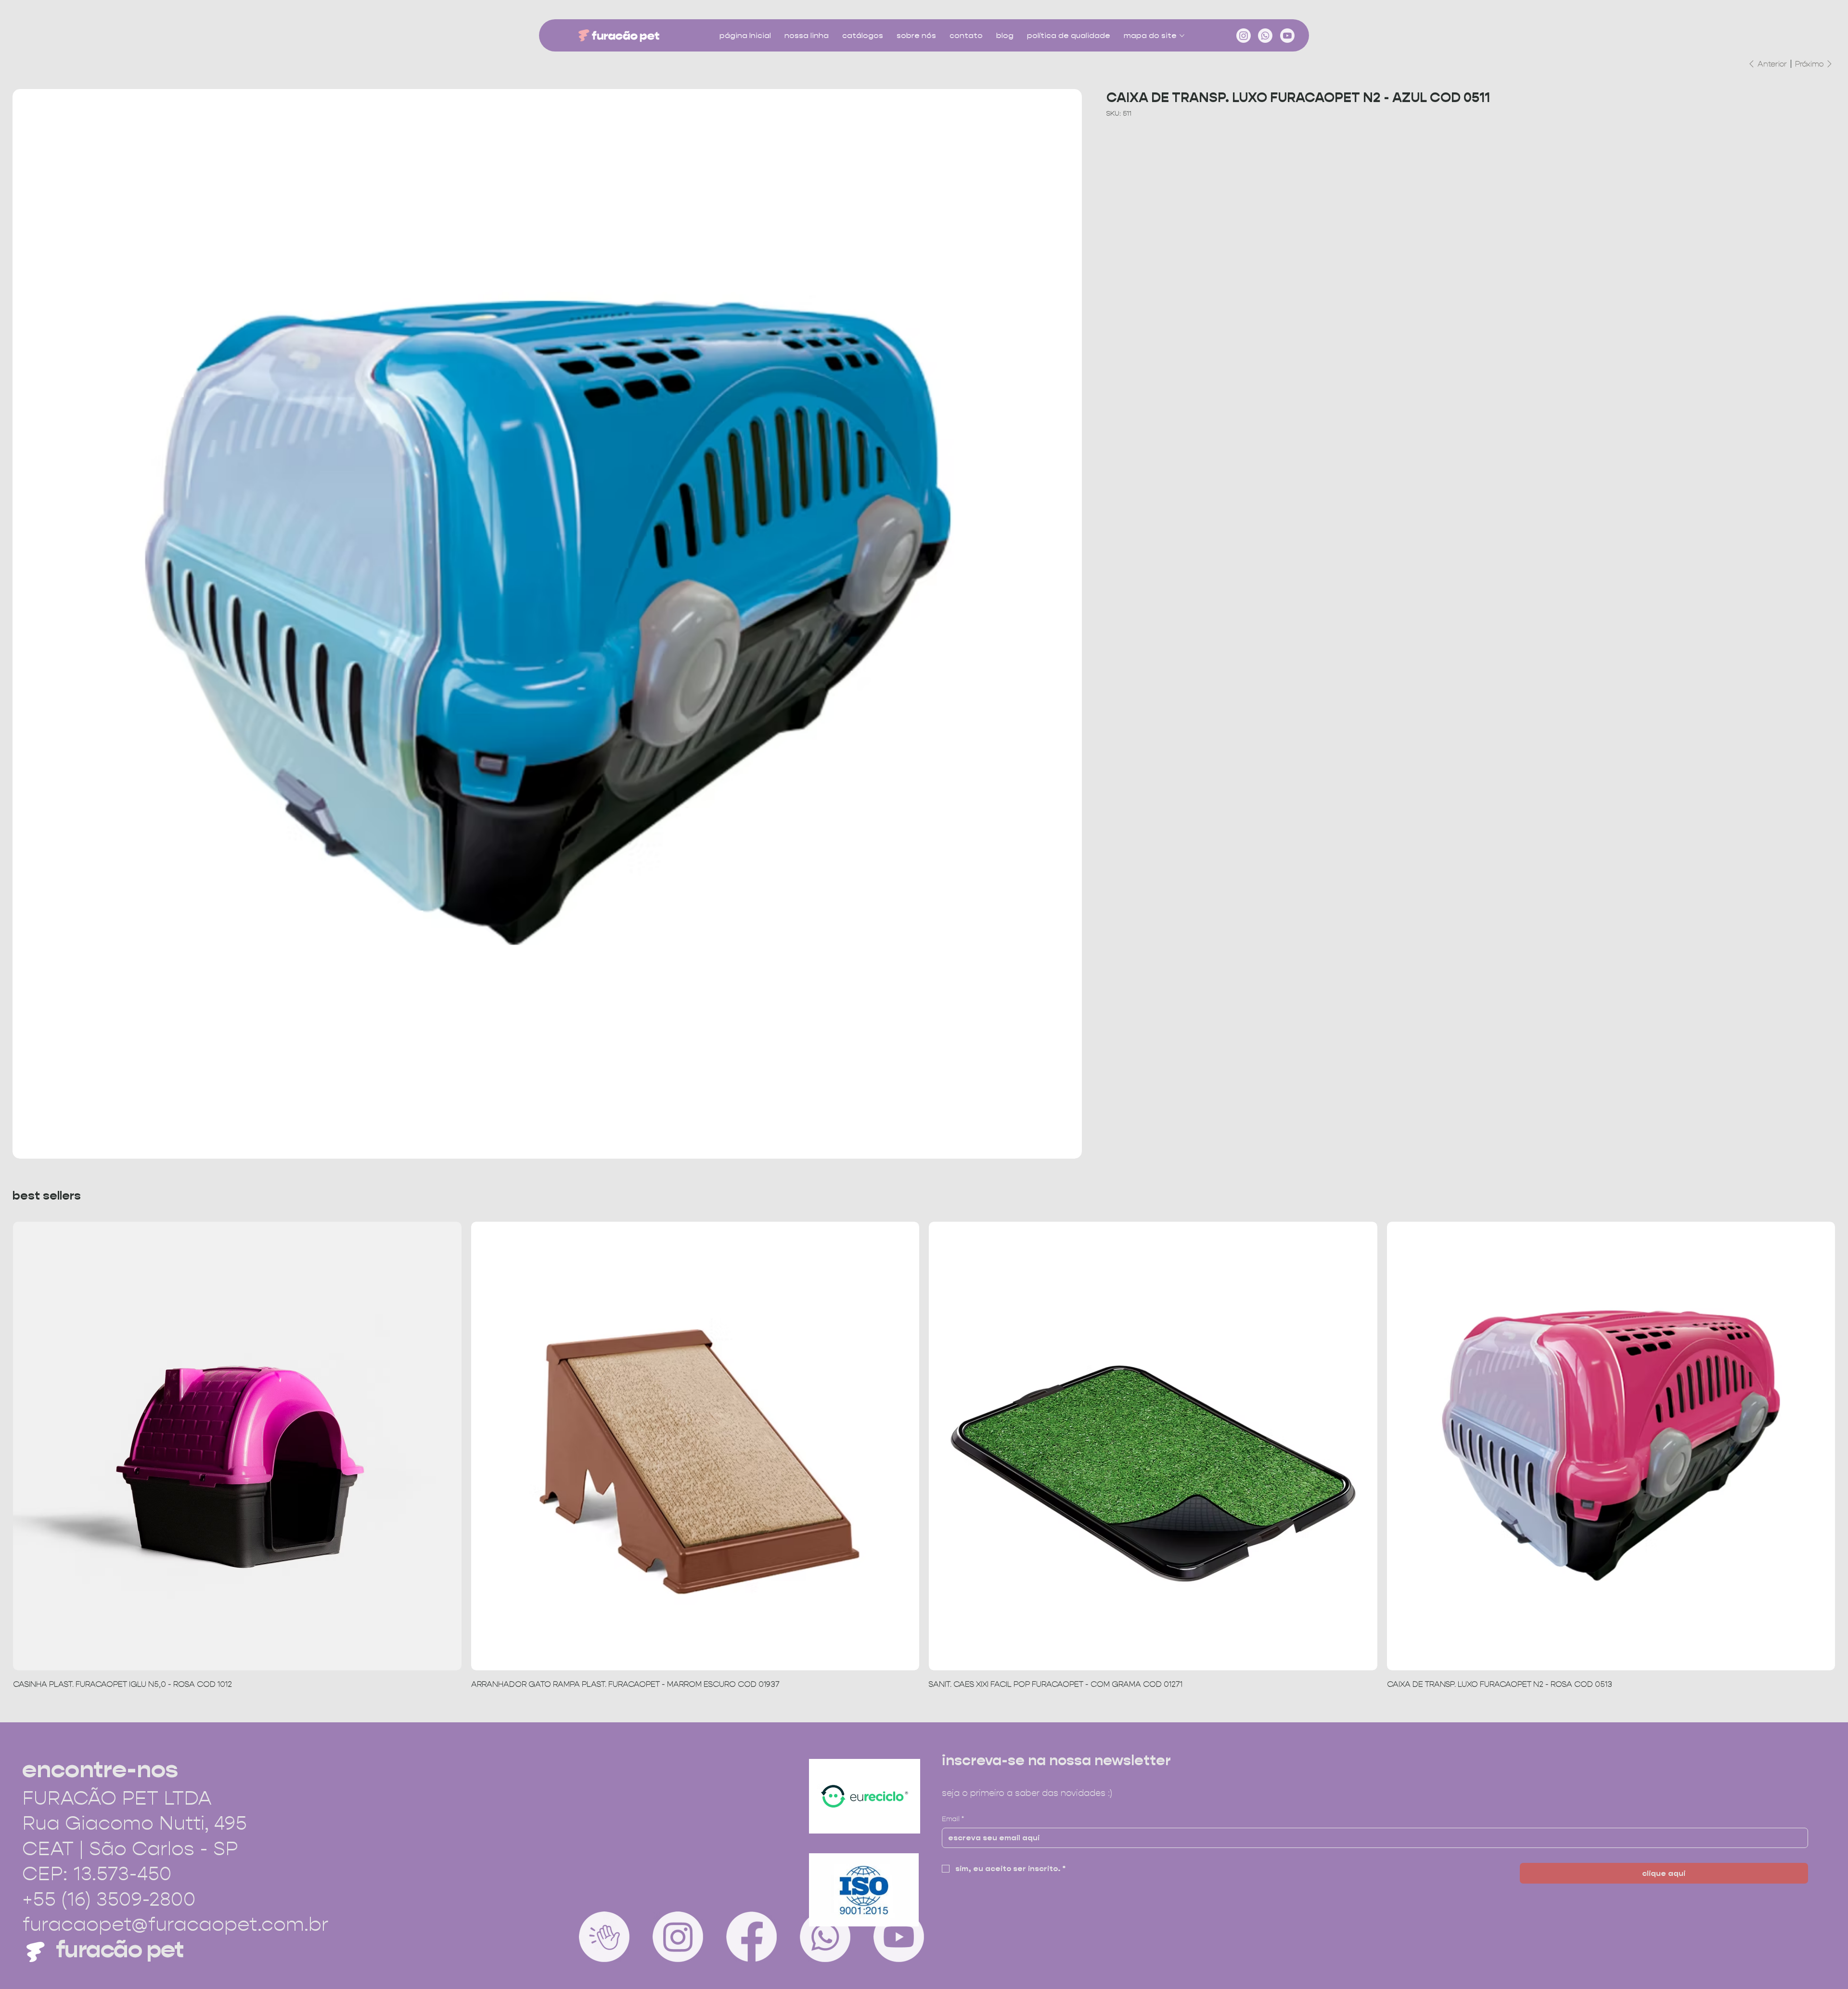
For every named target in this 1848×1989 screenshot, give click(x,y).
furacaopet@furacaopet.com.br (175, 1924)
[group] (924, 1456)
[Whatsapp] (1265, 36)
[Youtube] (1287, 36)
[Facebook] (751, 1937)
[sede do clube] (604, 1937)
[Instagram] (1244, 36)
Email (953, 1819)
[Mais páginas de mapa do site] (1182, 36)
